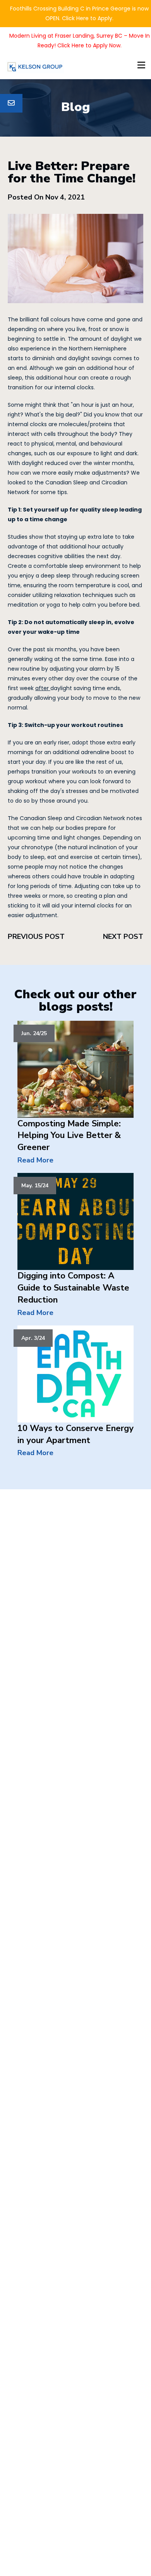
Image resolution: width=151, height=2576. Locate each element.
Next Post (123, 937)
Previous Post (36, 937)
